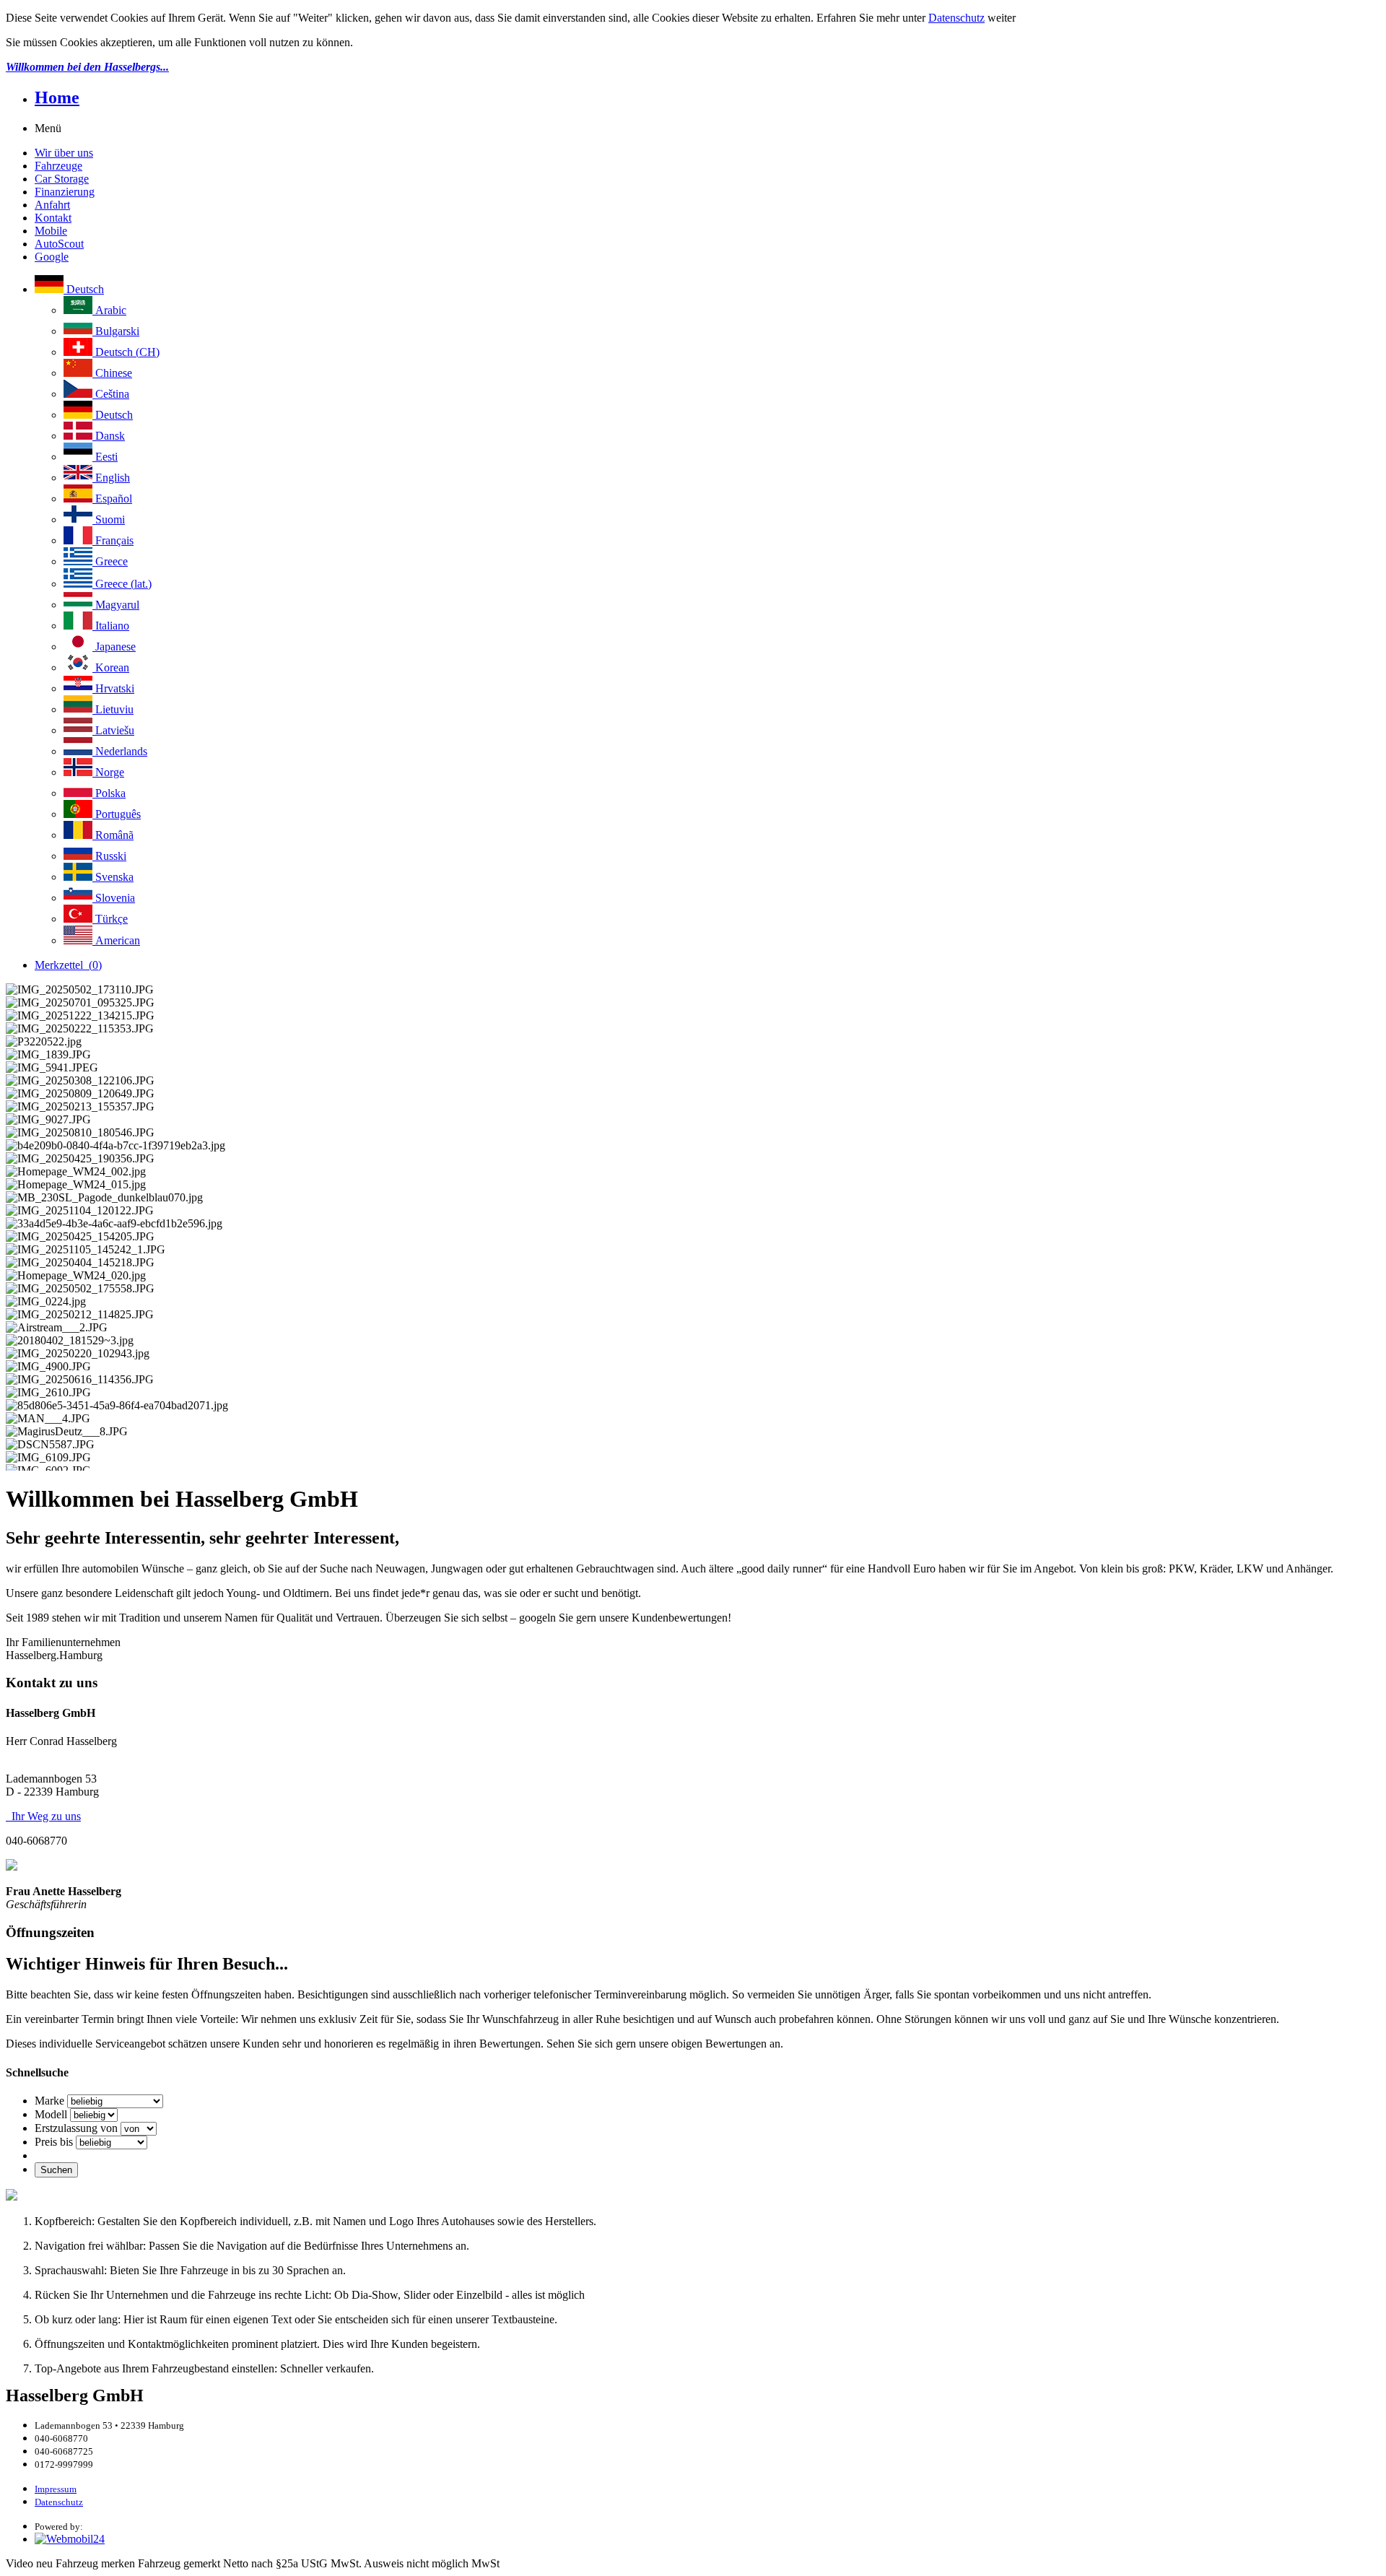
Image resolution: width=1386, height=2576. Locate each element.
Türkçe (110, 919)
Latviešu (113, 730)
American (116, 940)
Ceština (111, 394)
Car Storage (62, 179)
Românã (113, 835)
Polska (109, 793)
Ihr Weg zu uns (43, 1816)
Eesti (105, 457)
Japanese (114, 647)
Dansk (109, 436)
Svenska (113, 877)
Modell (51, 2114)
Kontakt (53, 218)
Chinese (112, 373)
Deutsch (84, 289)
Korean (111, 667)
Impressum (56, 2489)
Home (57, 97)
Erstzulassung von (76, 2128)
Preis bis (54, 2142)
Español (112, 499)
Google (52, 257)
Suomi (109, 519)
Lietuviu (113, 709)
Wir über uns (64, 153)
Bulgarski (116, 331)
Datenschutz (956, 18)
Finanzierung (65, 192)
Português (117, 814)
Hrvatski (113, 688)
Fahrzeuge (58, 166)
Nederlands (120, 751)
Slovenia (114, 898)
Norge (108, 772)
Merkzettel (68, 965)
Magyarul (116, 605)
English (111, 478)
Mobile (51, 231)
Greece (110, 561)
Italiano (111, 626)
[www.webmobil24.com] (70, 2539)
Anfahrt (52, 205)
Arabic (109, 310)
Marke (49, 2101)
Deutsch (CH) (126, 352)
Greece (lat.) (122, 584)
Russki (109, 856)
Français (113, 540)
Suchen (56, 2170)
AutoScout (59, 244)
